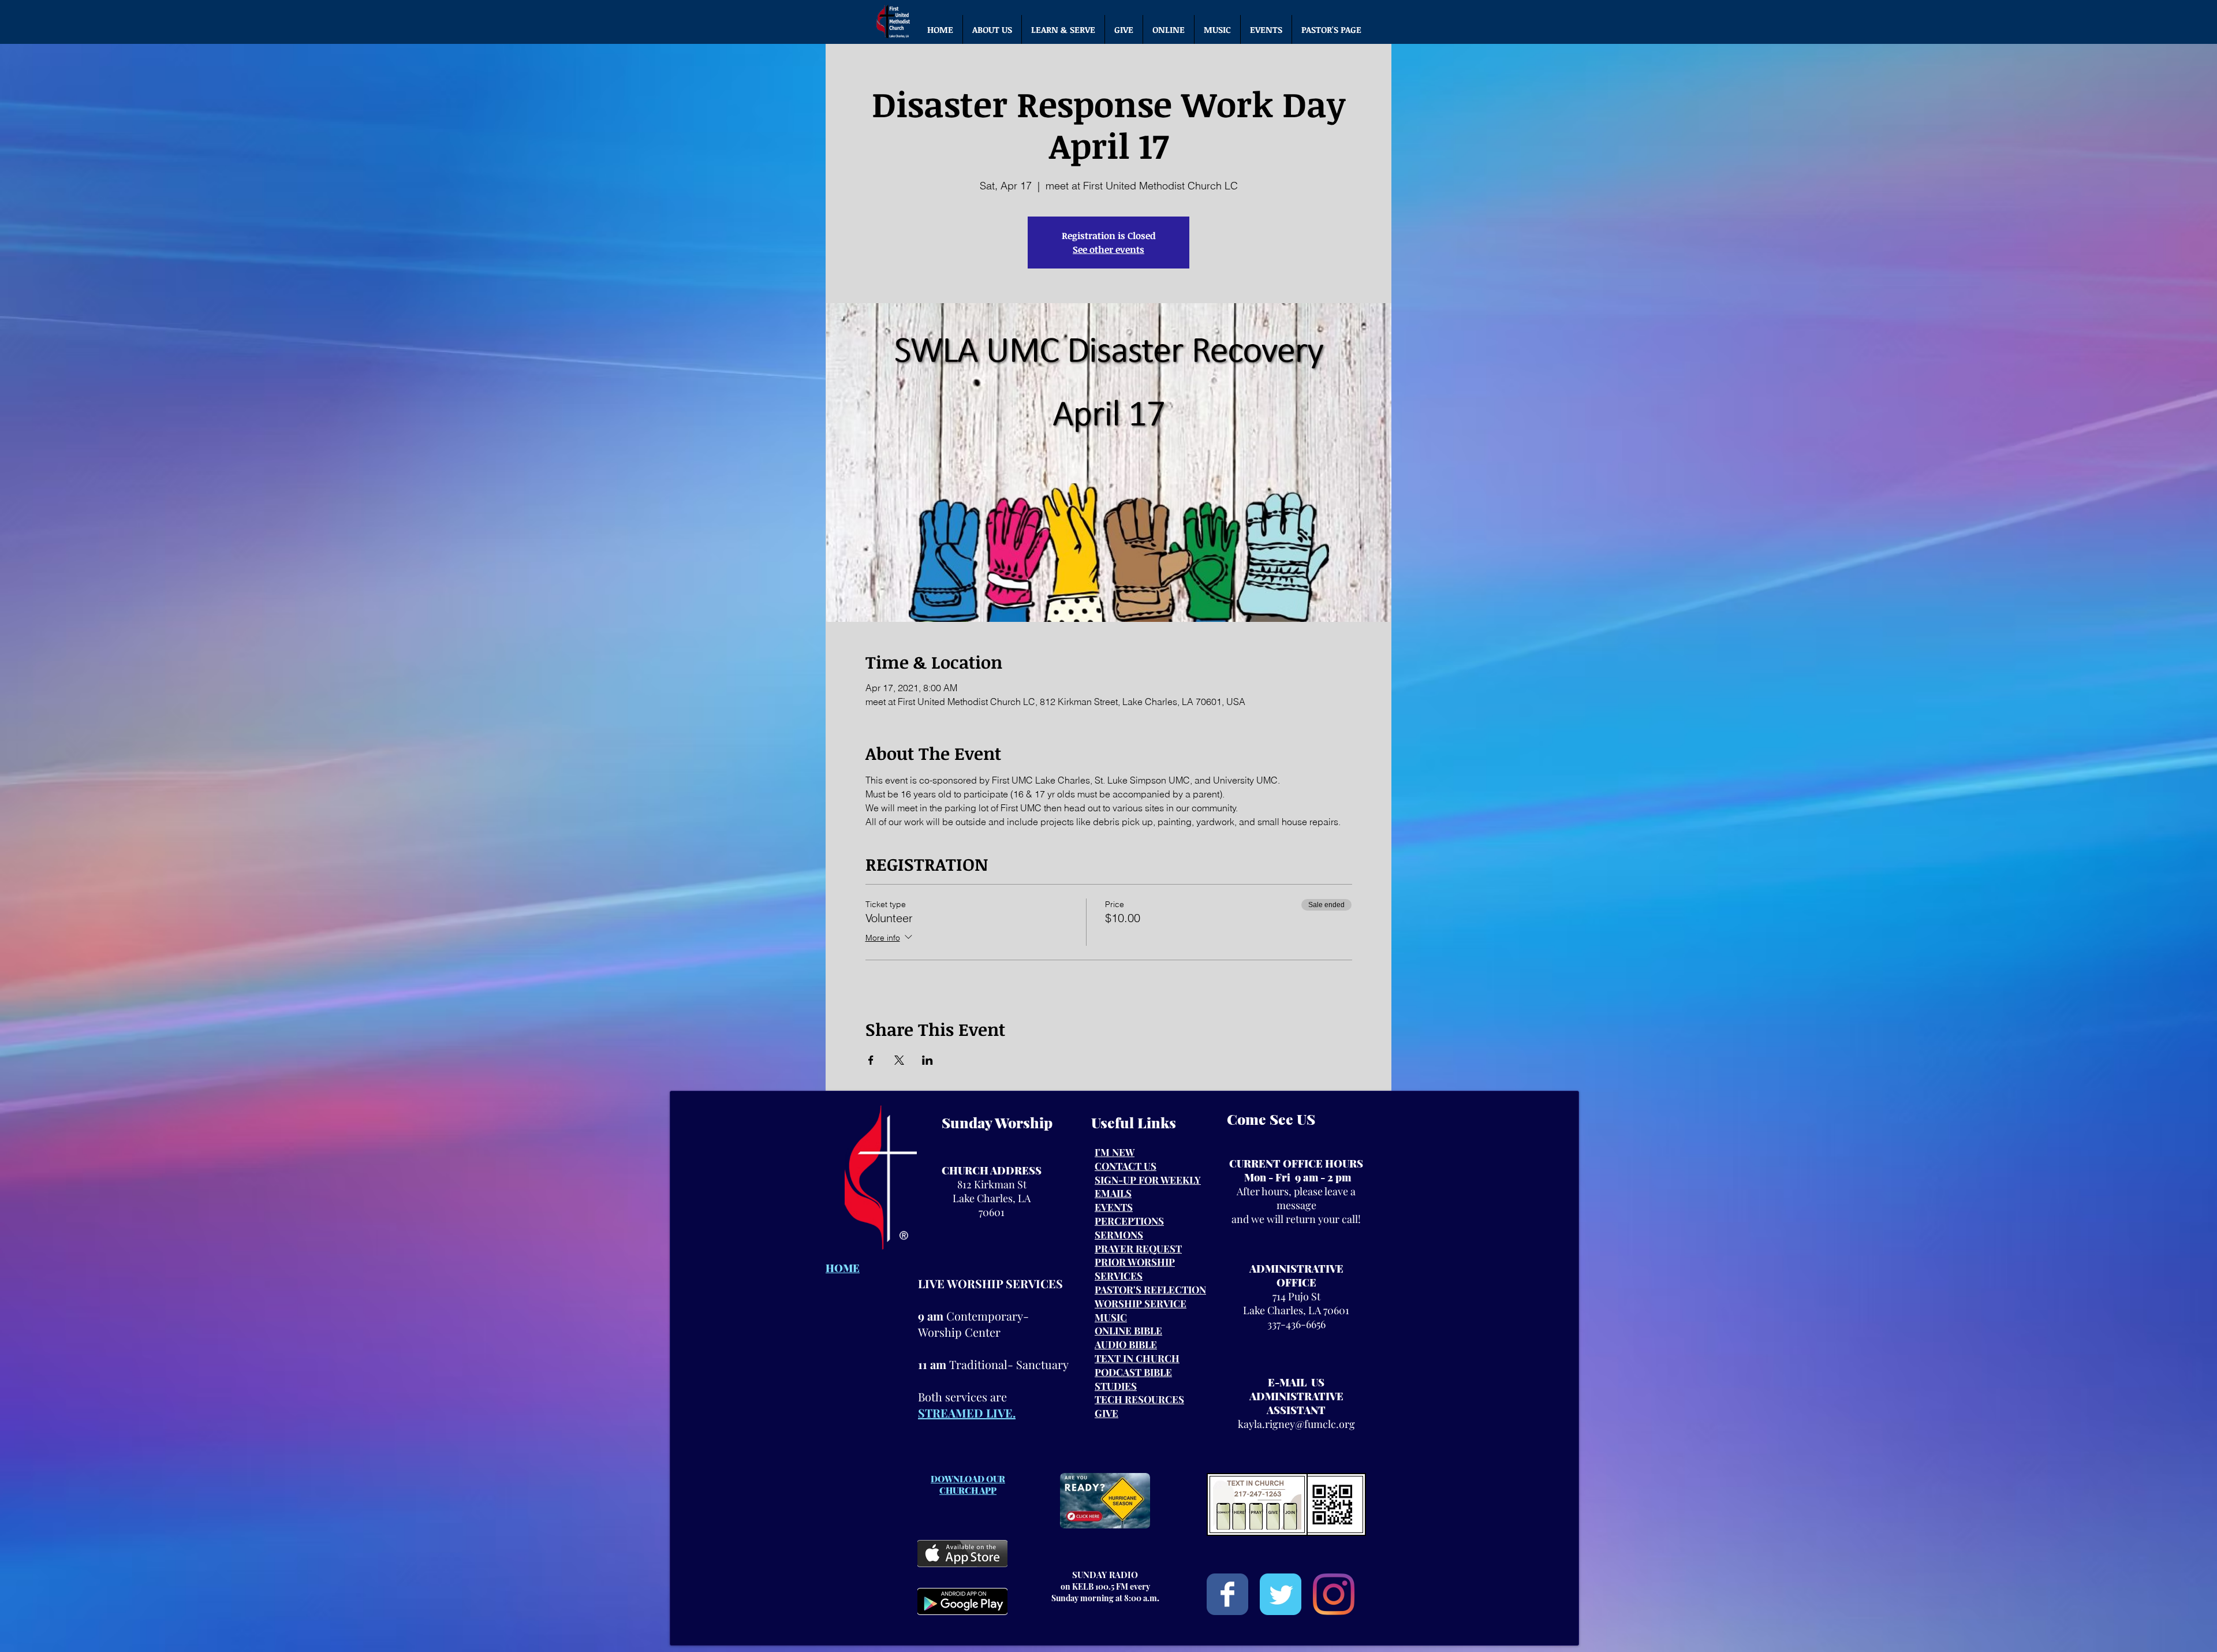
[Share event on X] (899, 1060)
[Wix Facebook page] (1227, 1594)
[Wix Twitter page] (1281, 1594)
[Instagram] (1334, 1594)
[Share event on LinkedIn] (928, 1060)
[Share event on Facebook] (871, 1060)
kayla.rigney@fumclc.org (1296, 1424)
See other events (1108, 249)
